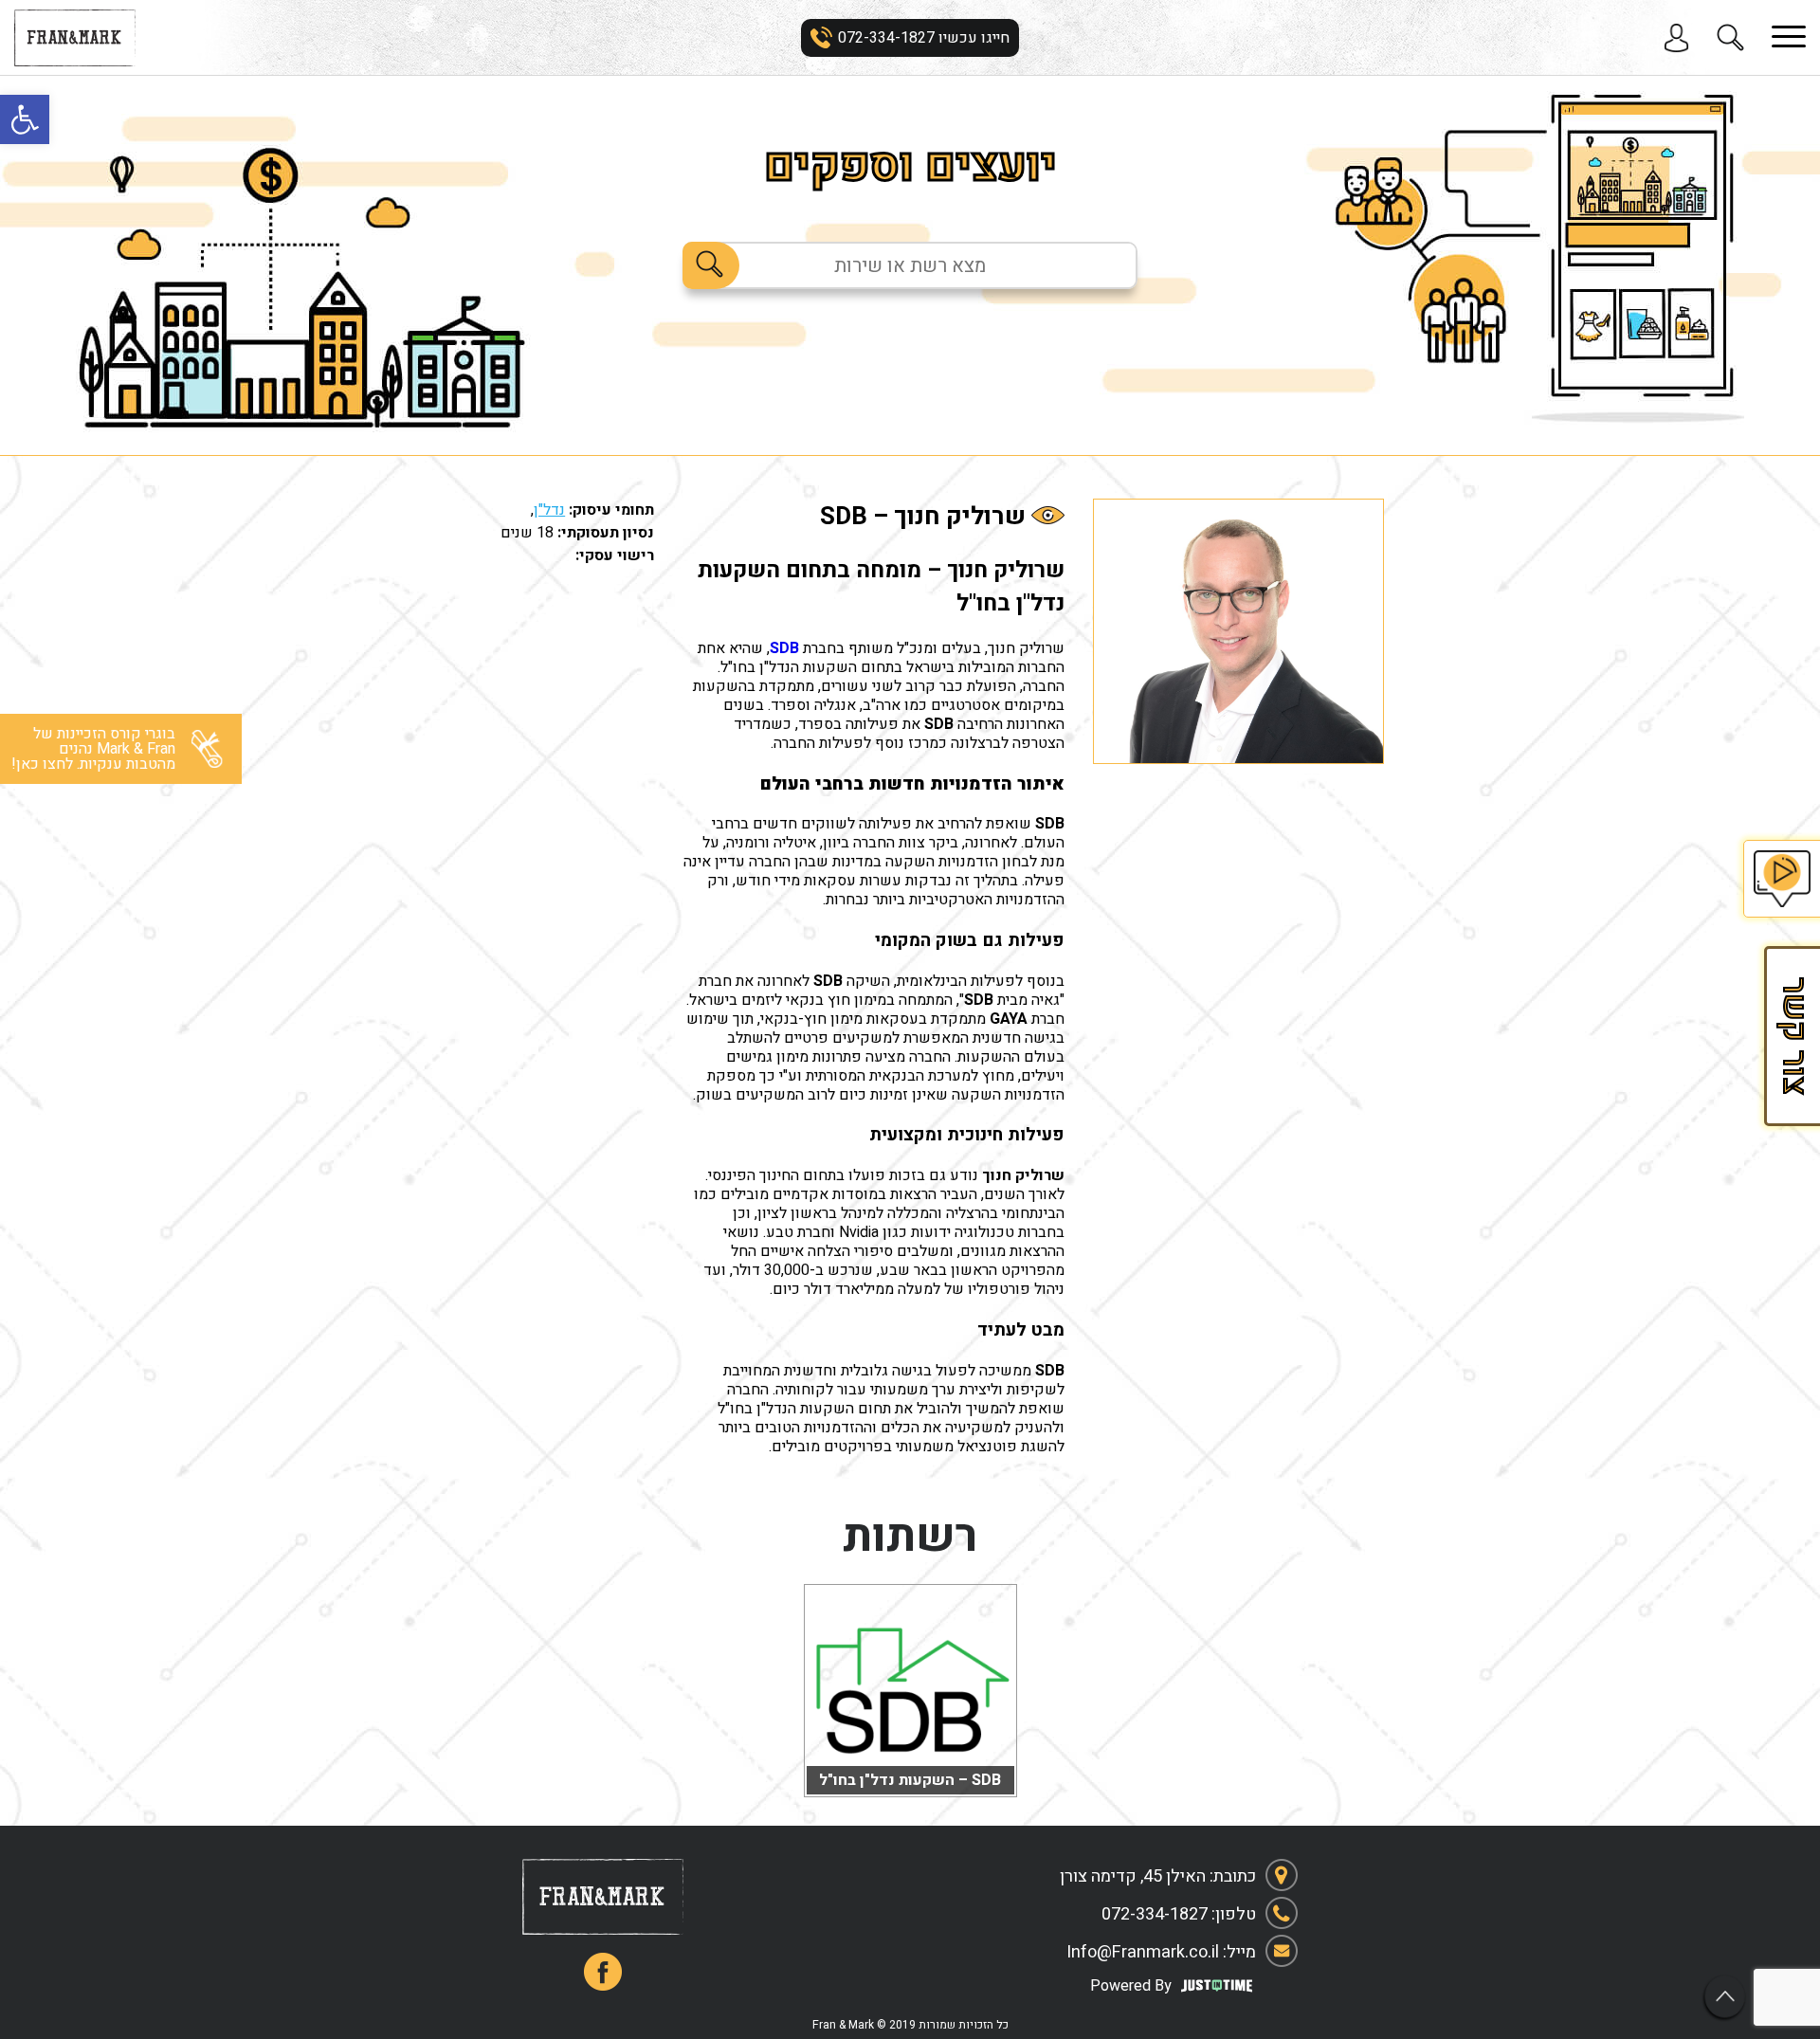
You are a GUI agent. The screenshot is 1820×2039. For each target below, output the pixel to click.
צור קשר (1792, 1036)
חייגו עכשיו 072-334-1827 (924, 38)
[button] (25, 119)
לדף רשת (910, 1775)
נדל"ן (549, 510)
